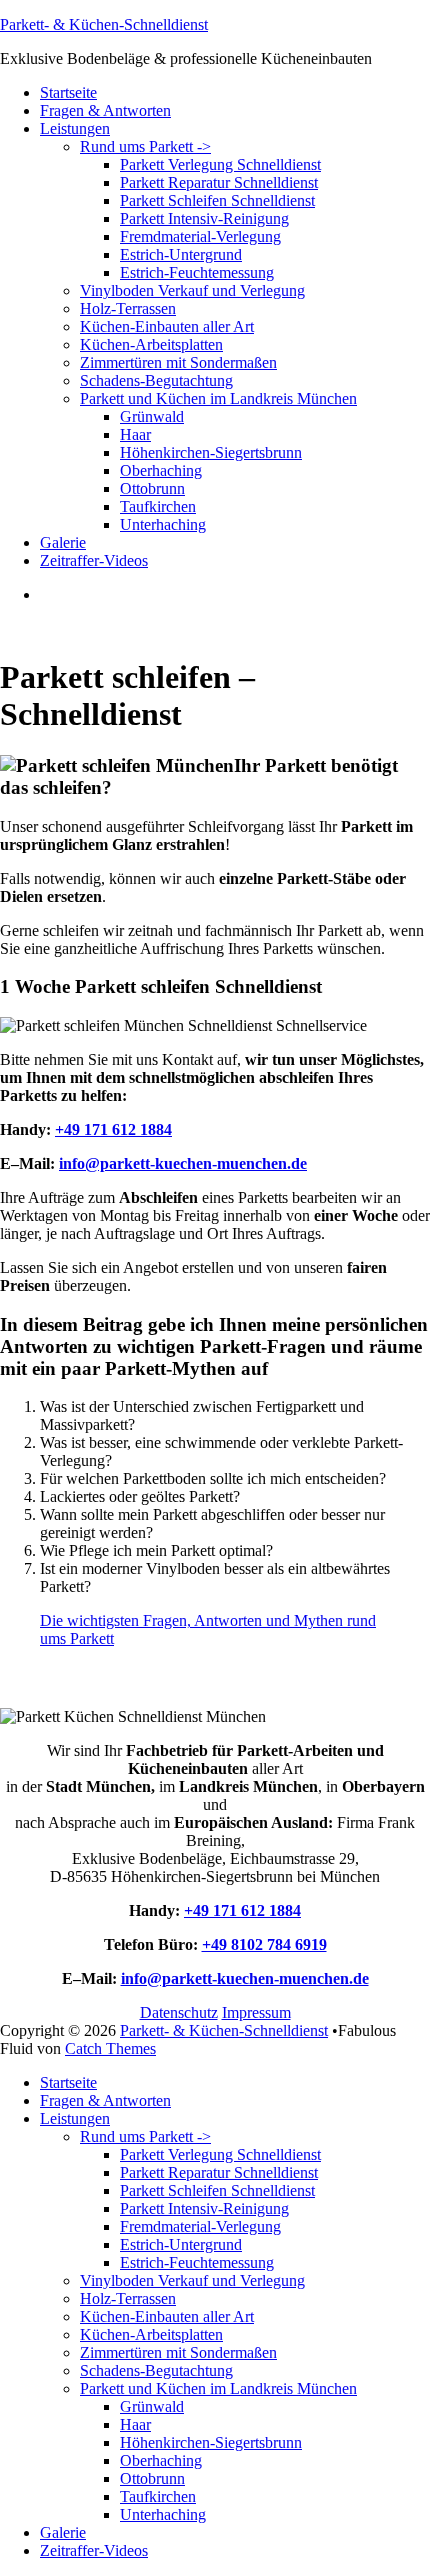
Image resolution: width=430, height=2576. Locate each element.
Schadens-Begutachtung (156, 380)
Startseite (68, 92)
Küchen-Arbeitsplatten (151, 344)
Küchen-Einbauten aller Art (167, 326)
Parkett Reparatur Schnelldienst (219, 182)
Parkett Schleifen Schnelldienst (217, 200)
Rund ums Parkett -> (145, 146)
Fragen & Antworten (105, 110)
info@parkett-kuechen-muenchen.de (183, 1163)
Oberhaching (161, 470)
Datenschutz (179, 2012)
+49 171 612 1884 (113, 1129)
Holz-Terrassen (128, 308)
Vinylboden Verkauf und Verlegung (192, 290)
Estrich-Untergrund (181, 254)
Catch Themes (110, 2048)
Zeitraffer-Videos (94, 560)
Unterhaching (163, 524)
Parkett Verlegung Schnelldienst (220, 164)
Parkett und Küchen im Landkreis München (218, 398)
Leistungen (75, 128)
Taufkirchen (158, 506)
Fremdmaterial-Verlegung (200, 236)
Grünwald (152, 416)
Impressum (256, 2012)
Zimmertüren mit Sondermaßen (178, 362)
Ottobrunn (152, 488)
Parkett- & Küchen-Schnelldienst (104, 24)
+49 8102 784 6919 (264, 1944)
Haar (135, 434)
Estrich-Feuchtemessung (197, 272)
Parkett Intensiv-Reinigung (204, 218)
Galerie (63, 542)
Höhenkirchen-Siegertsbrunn (211, 452)
